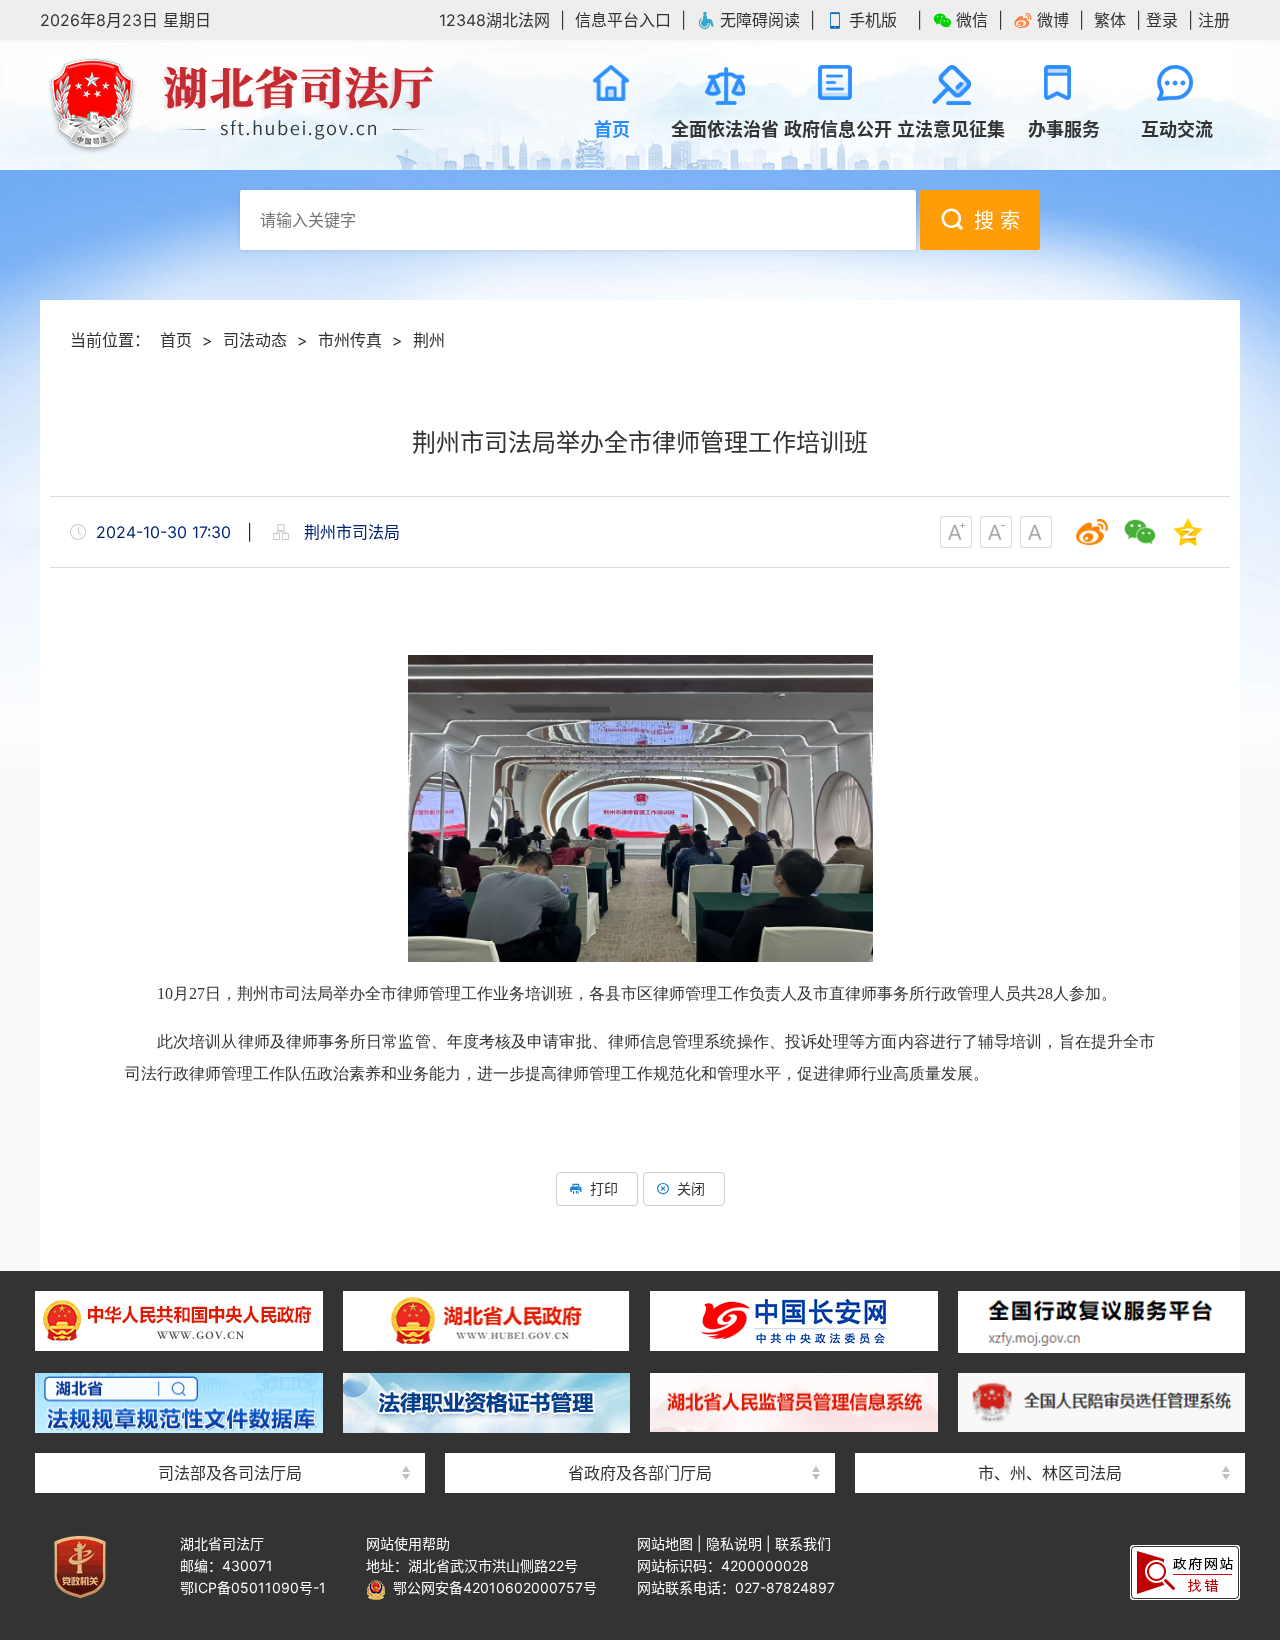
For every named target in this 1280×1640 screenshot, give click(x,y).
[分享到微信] (1140, 532)
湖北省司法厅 (240, 105)
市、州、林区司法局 (1050, 1473)
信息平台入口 (623, 20)
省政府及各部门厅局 (640, 1473)
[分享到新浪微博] (1092, 532)
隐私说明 (734, 1543)
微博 (1053, 20)
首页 (176, 340)
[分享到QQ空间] (1188, 532)
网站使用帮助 (408, 1543)
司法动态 (255, 340)
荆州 (429, 340)
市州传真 (350, 340)
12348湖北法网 (494, 20)
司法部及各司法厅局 (230, 1473)
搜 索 (997, 221)
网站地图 (665, 1543)
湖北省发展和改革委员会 (640, 1277)
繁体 (1110, 20)
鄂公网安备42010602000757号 (491, 1587)
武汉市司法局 (1050, 1277)
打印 (604, 1188)
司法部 (230, 1277)
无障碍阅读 (760, 20)
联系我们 (803, 1543)
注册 (1214, 20)
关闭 (691, 1188)
